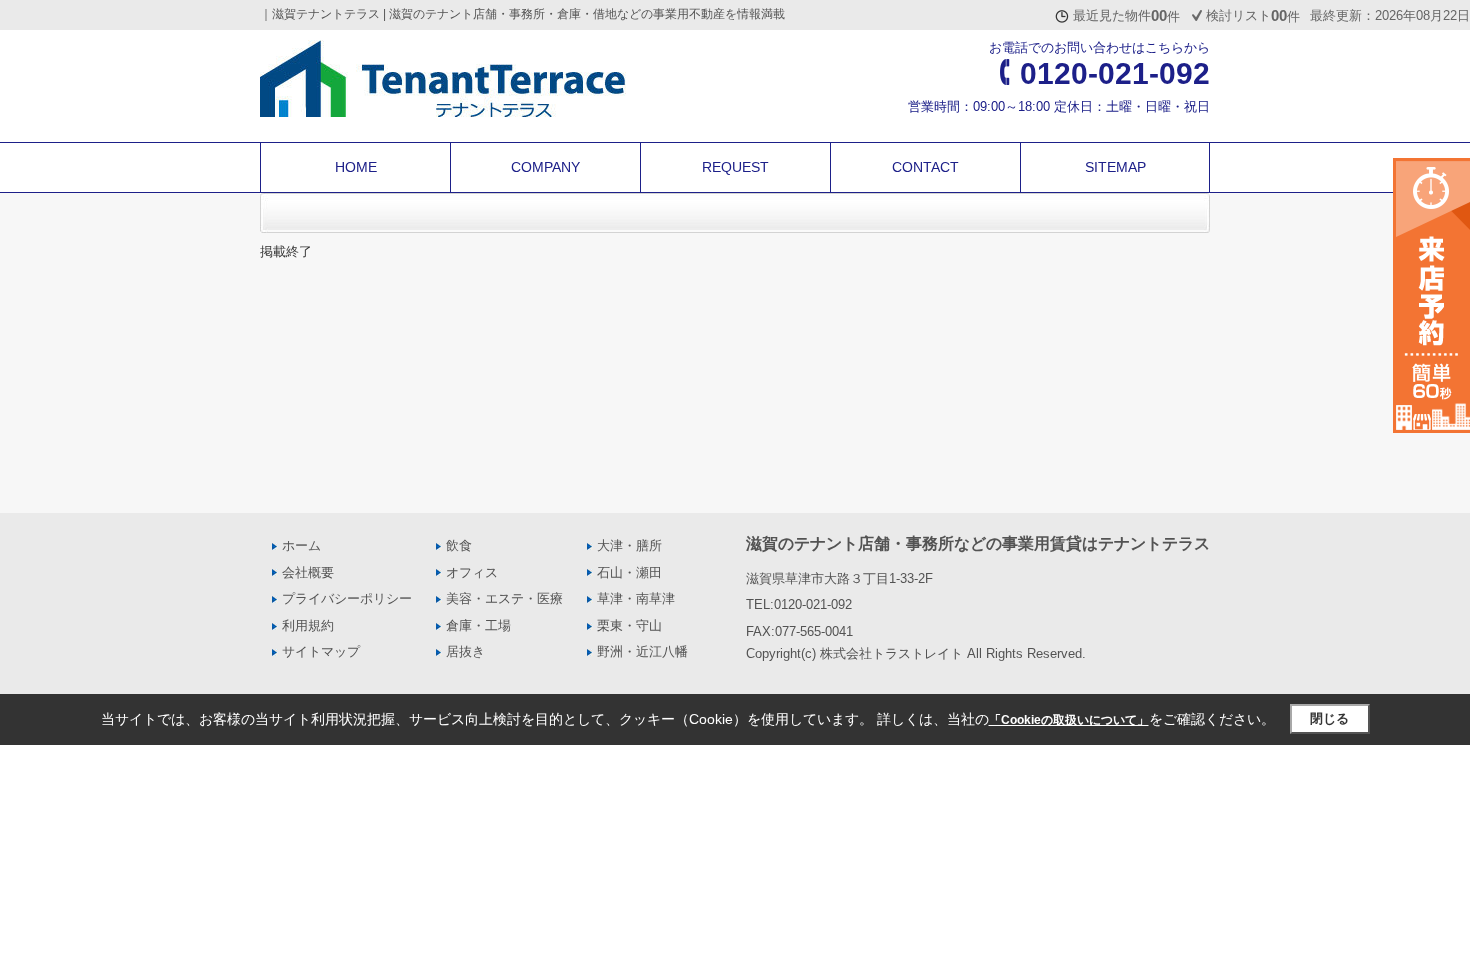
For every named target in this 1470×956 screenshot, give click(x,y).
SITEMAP (1115, 167)
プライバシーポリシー (347, 598)
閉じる (1329, 718)
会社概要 (308, 572)
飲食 (459, 545)
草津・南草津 (636, 598)
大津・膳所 (629, 545)
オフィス (472, 572)
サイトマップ (321, 651)
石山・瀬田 (629, 572)
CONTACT (925, 167)
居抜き (465, 651)
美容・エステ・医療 (504, 598)
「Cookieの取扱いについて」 (1069, 720)
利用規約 (308, 625)
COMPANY (545, 167)
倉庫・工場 (478, 625)
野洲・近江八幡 (642, 651)
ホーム (301, 545)
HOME (356, 167)
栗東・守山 (629, 625)
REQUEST (735, 167)
